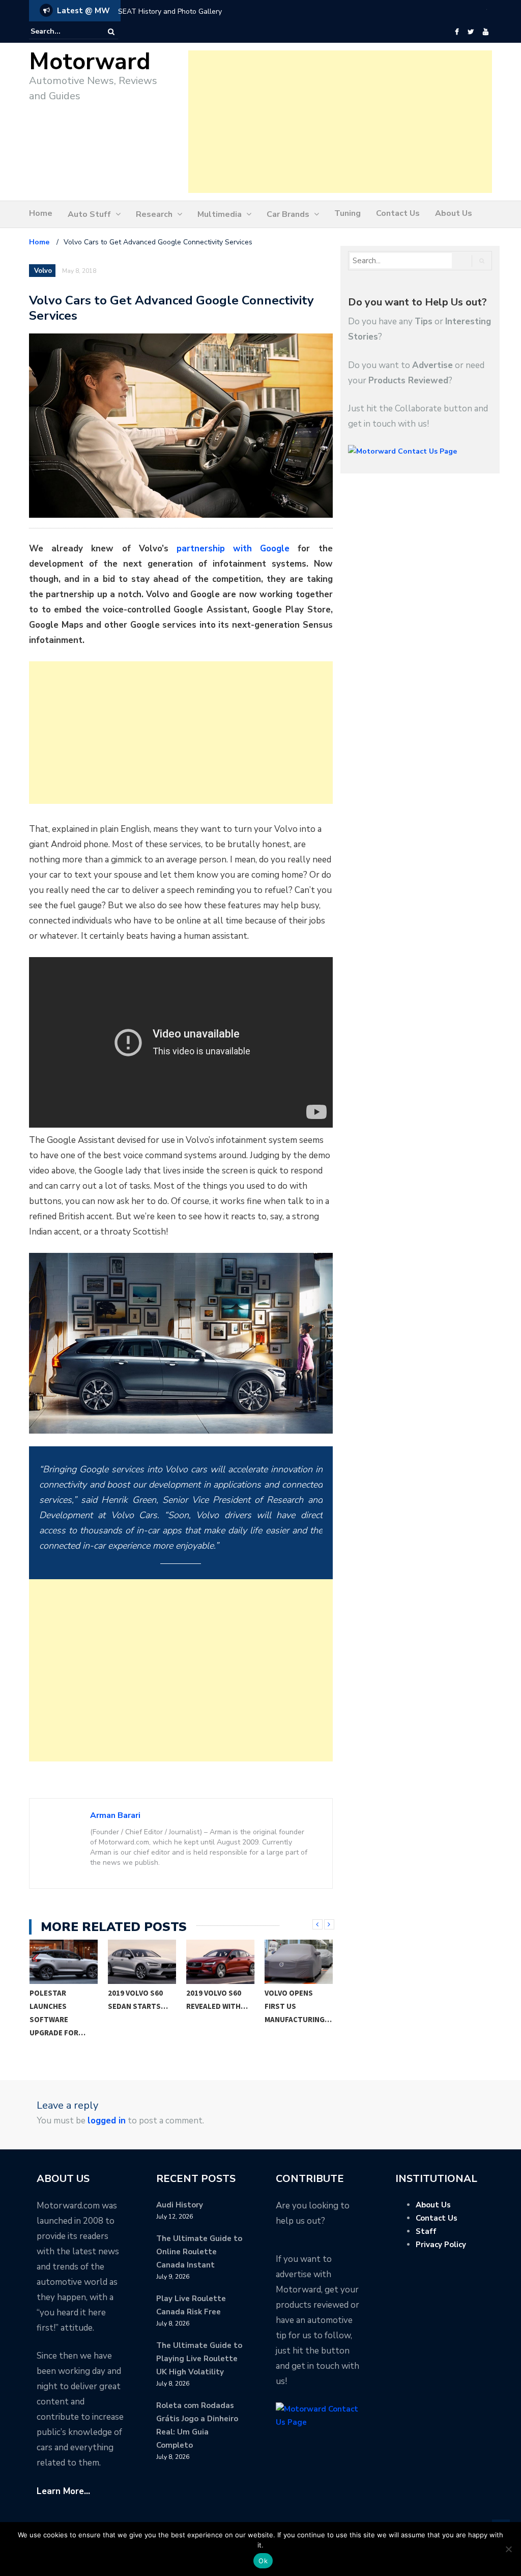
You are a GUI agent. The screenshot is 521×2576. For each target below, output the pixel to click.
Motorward (90, 62)
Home (41, 213)
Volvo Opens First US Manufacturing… (298, 2006)
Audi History (180, 2205)
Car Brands (288, 214)
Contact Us (398, 213)
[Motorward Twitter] (471, 32)
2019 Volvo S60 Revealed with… (217, 1999)
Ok (263, 2561)
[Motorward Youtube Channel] (486, 32)
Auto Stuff (89, 214)
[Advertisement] (340, 122)
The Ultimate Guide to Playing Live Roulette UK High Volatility (199, 2359)
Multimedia (220, 214)
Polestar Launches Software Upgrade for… (57, 2013)
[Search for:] (62, 32)
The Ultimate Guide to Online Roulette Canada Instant (199, 2252)
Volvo (43, 271)
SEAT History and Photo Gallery (170, 11)
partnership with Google (233, 549)
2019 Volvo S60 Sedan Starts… (138, 1999)
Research (154, 214)
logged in (107, 2121)
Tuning (348, 213)
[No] (508, 2549)
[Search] (111, 32)
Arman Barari (115, 1815)
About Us (454, 213)
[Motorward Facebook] (457, 32)
